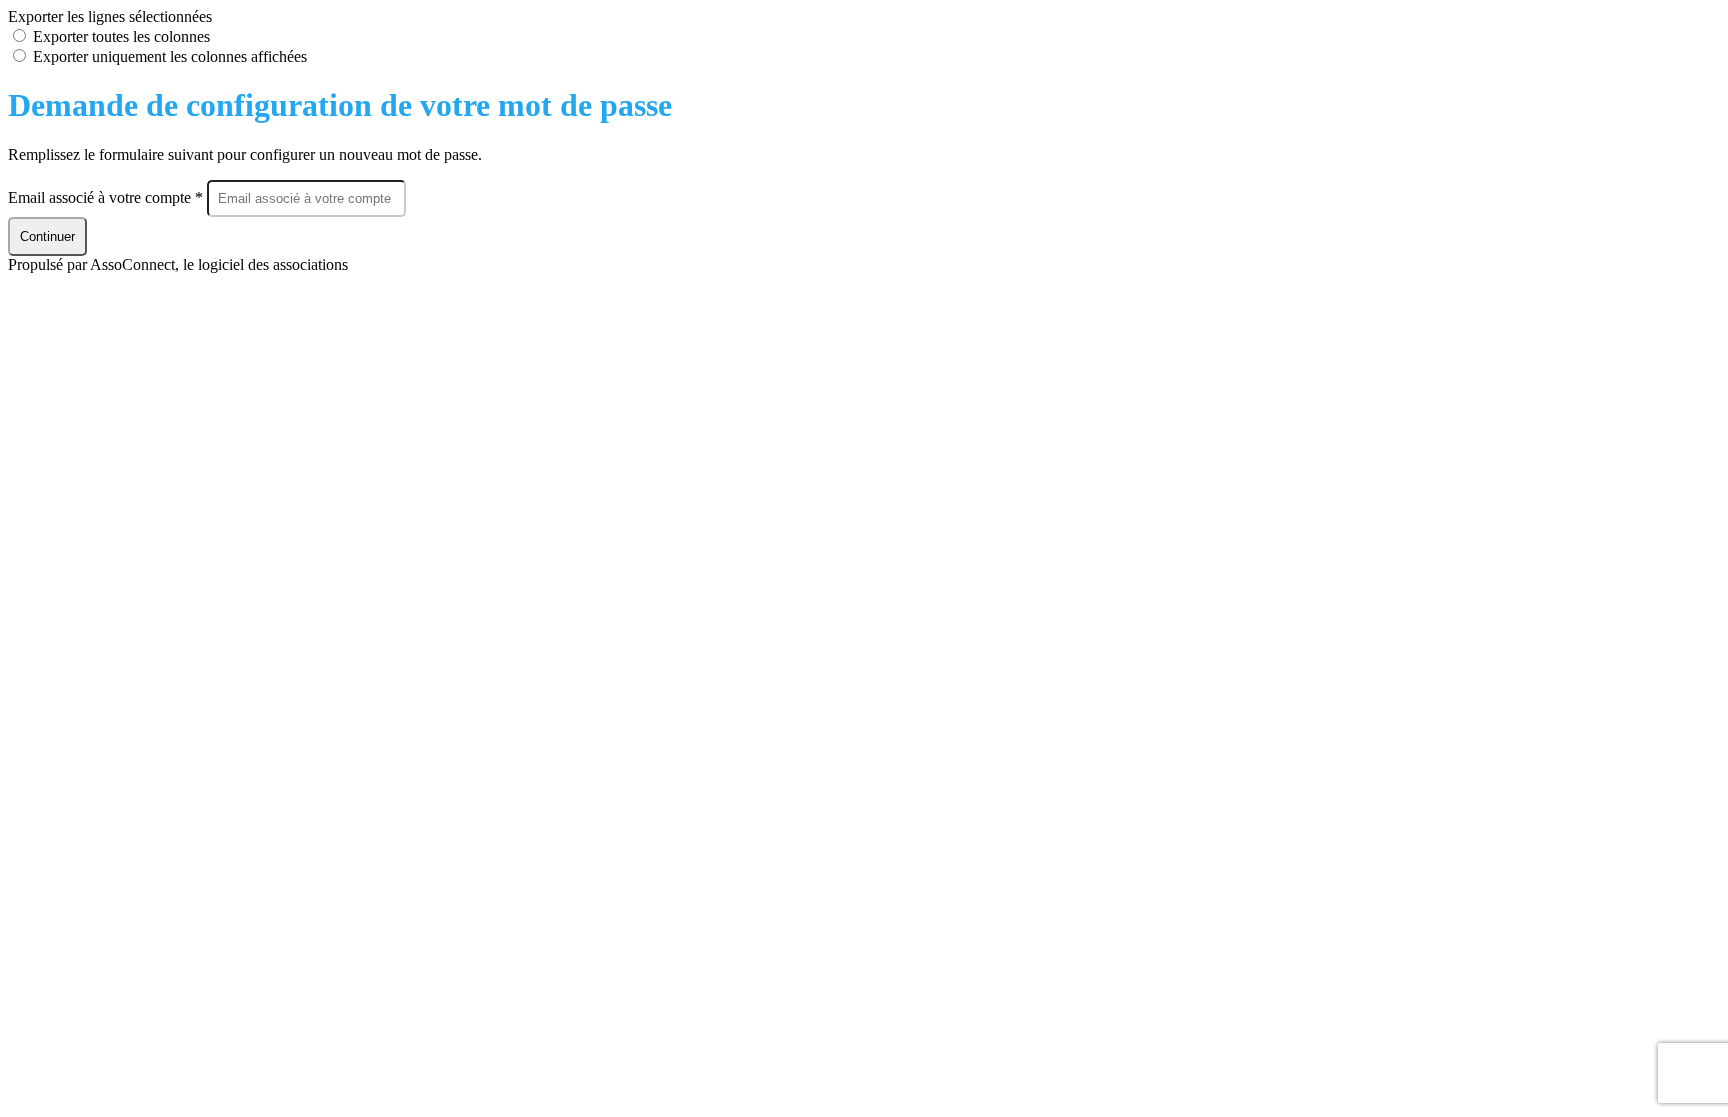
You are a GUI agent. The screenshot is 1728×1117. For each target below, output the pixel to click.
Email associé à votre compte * (107, 197)
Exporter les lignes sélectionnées (110, 16)
